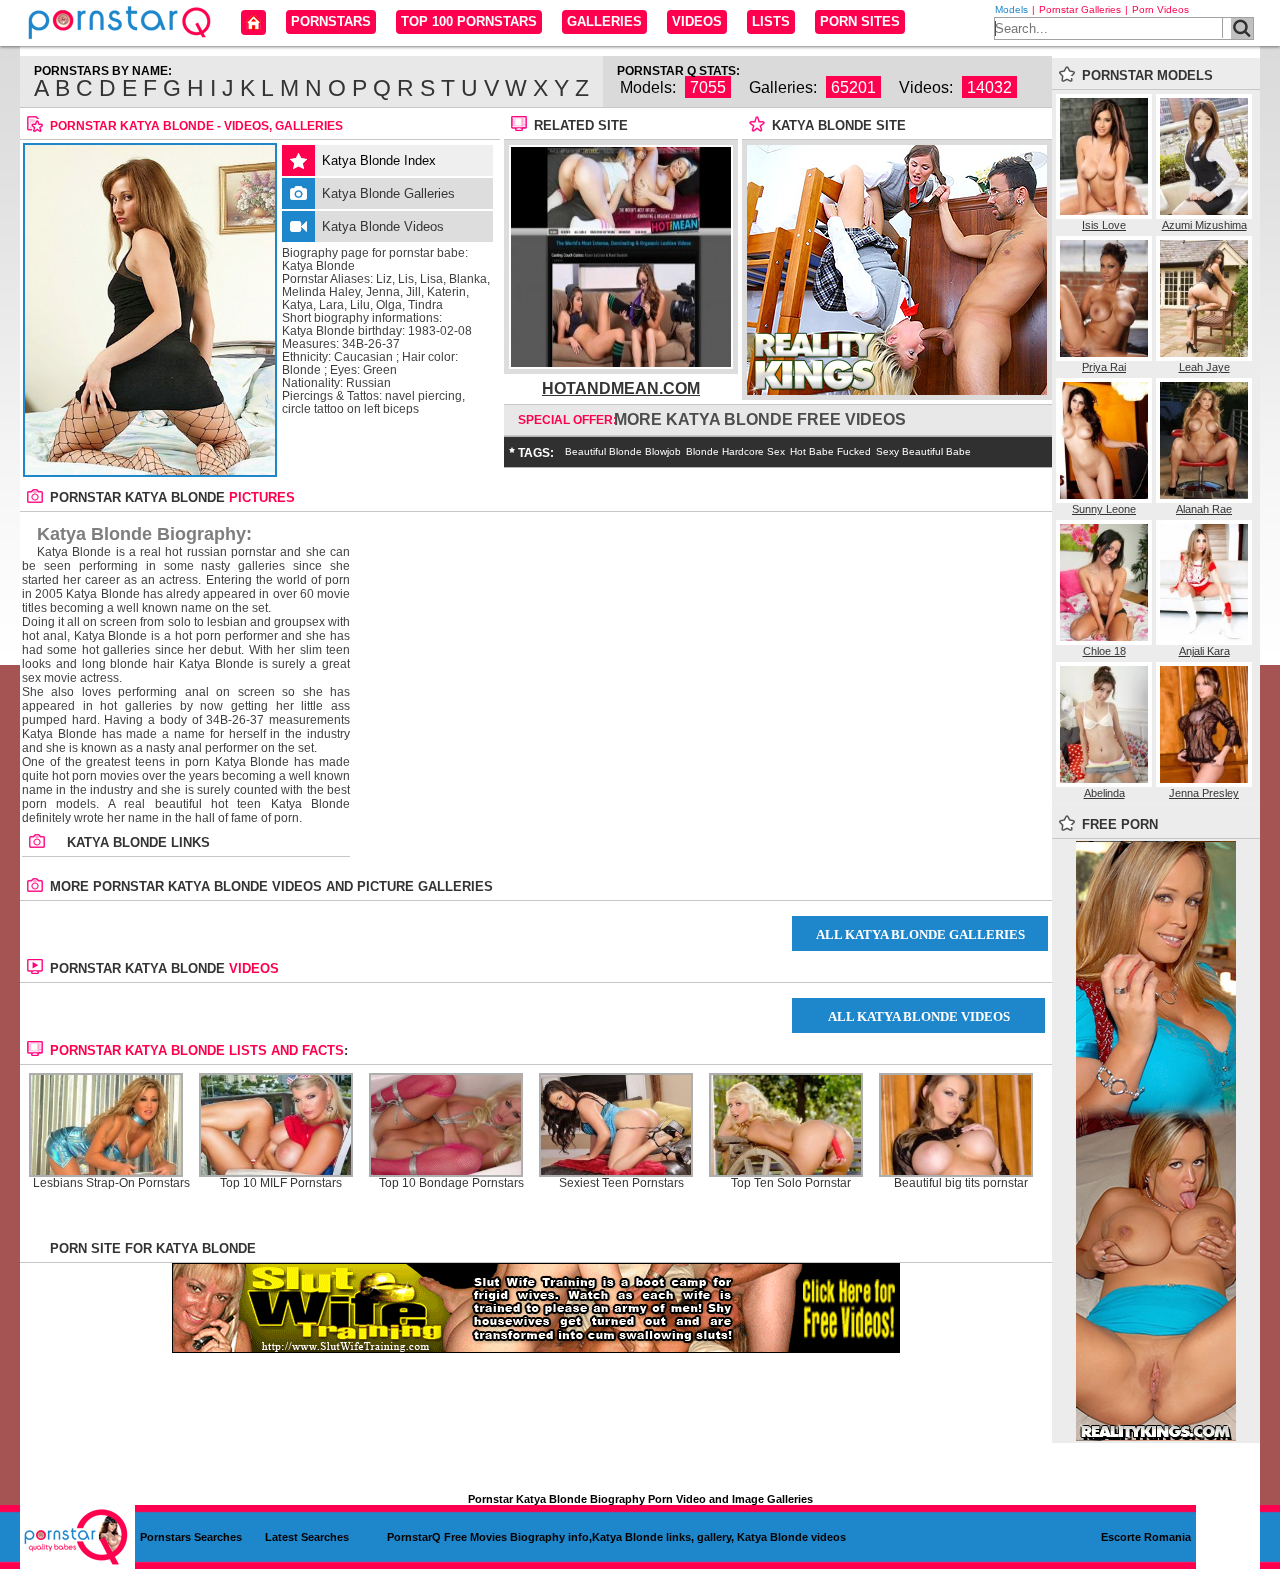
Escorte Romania (1146, 1537)
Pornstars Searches (191, 1537)
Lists (771, 21)
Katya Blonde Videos (383, 226)
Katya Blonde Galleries (388, 193)
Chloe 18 (1104, 651)
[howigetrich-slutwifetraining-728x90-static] (536, 1349)
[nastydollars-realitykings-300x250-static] (897, 391)
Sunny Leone (1104, 509)
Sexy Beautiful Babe (923, 451)
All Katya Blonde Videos (919, 1016)
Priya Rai (1104, 367)
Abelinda (1104, 793)
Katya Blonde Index (379, 160)
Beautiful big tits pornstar (961, 1183)
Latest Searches (307, 1537)
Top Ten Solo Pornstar (791, 1183)
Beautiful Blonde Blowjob (623, 451)
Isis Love (1104, 225)
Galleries (604, 21)
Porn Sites (860, 21)
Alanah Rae (1204, 509)
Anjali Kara (1204, 651)
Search (1242, 28)
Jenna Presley (1204, 793)
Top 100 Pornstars (469, 21)
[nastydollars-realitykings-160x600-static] (1156, 1437)
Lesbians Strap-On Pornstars (111, 1183)
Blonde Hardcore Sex (735, 451)
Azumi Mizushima (1204, 225)
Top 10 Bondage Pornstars (451, 1183)
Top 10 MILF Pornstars (281, 1183)
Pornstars (331, 21)
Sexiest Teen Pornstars (621, 1183)
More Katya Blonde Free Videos (760, 419)
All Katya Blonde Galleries (920, 934)
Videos (697, 21)
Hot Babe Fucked (830, 451)
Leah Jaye (1204, 367)
